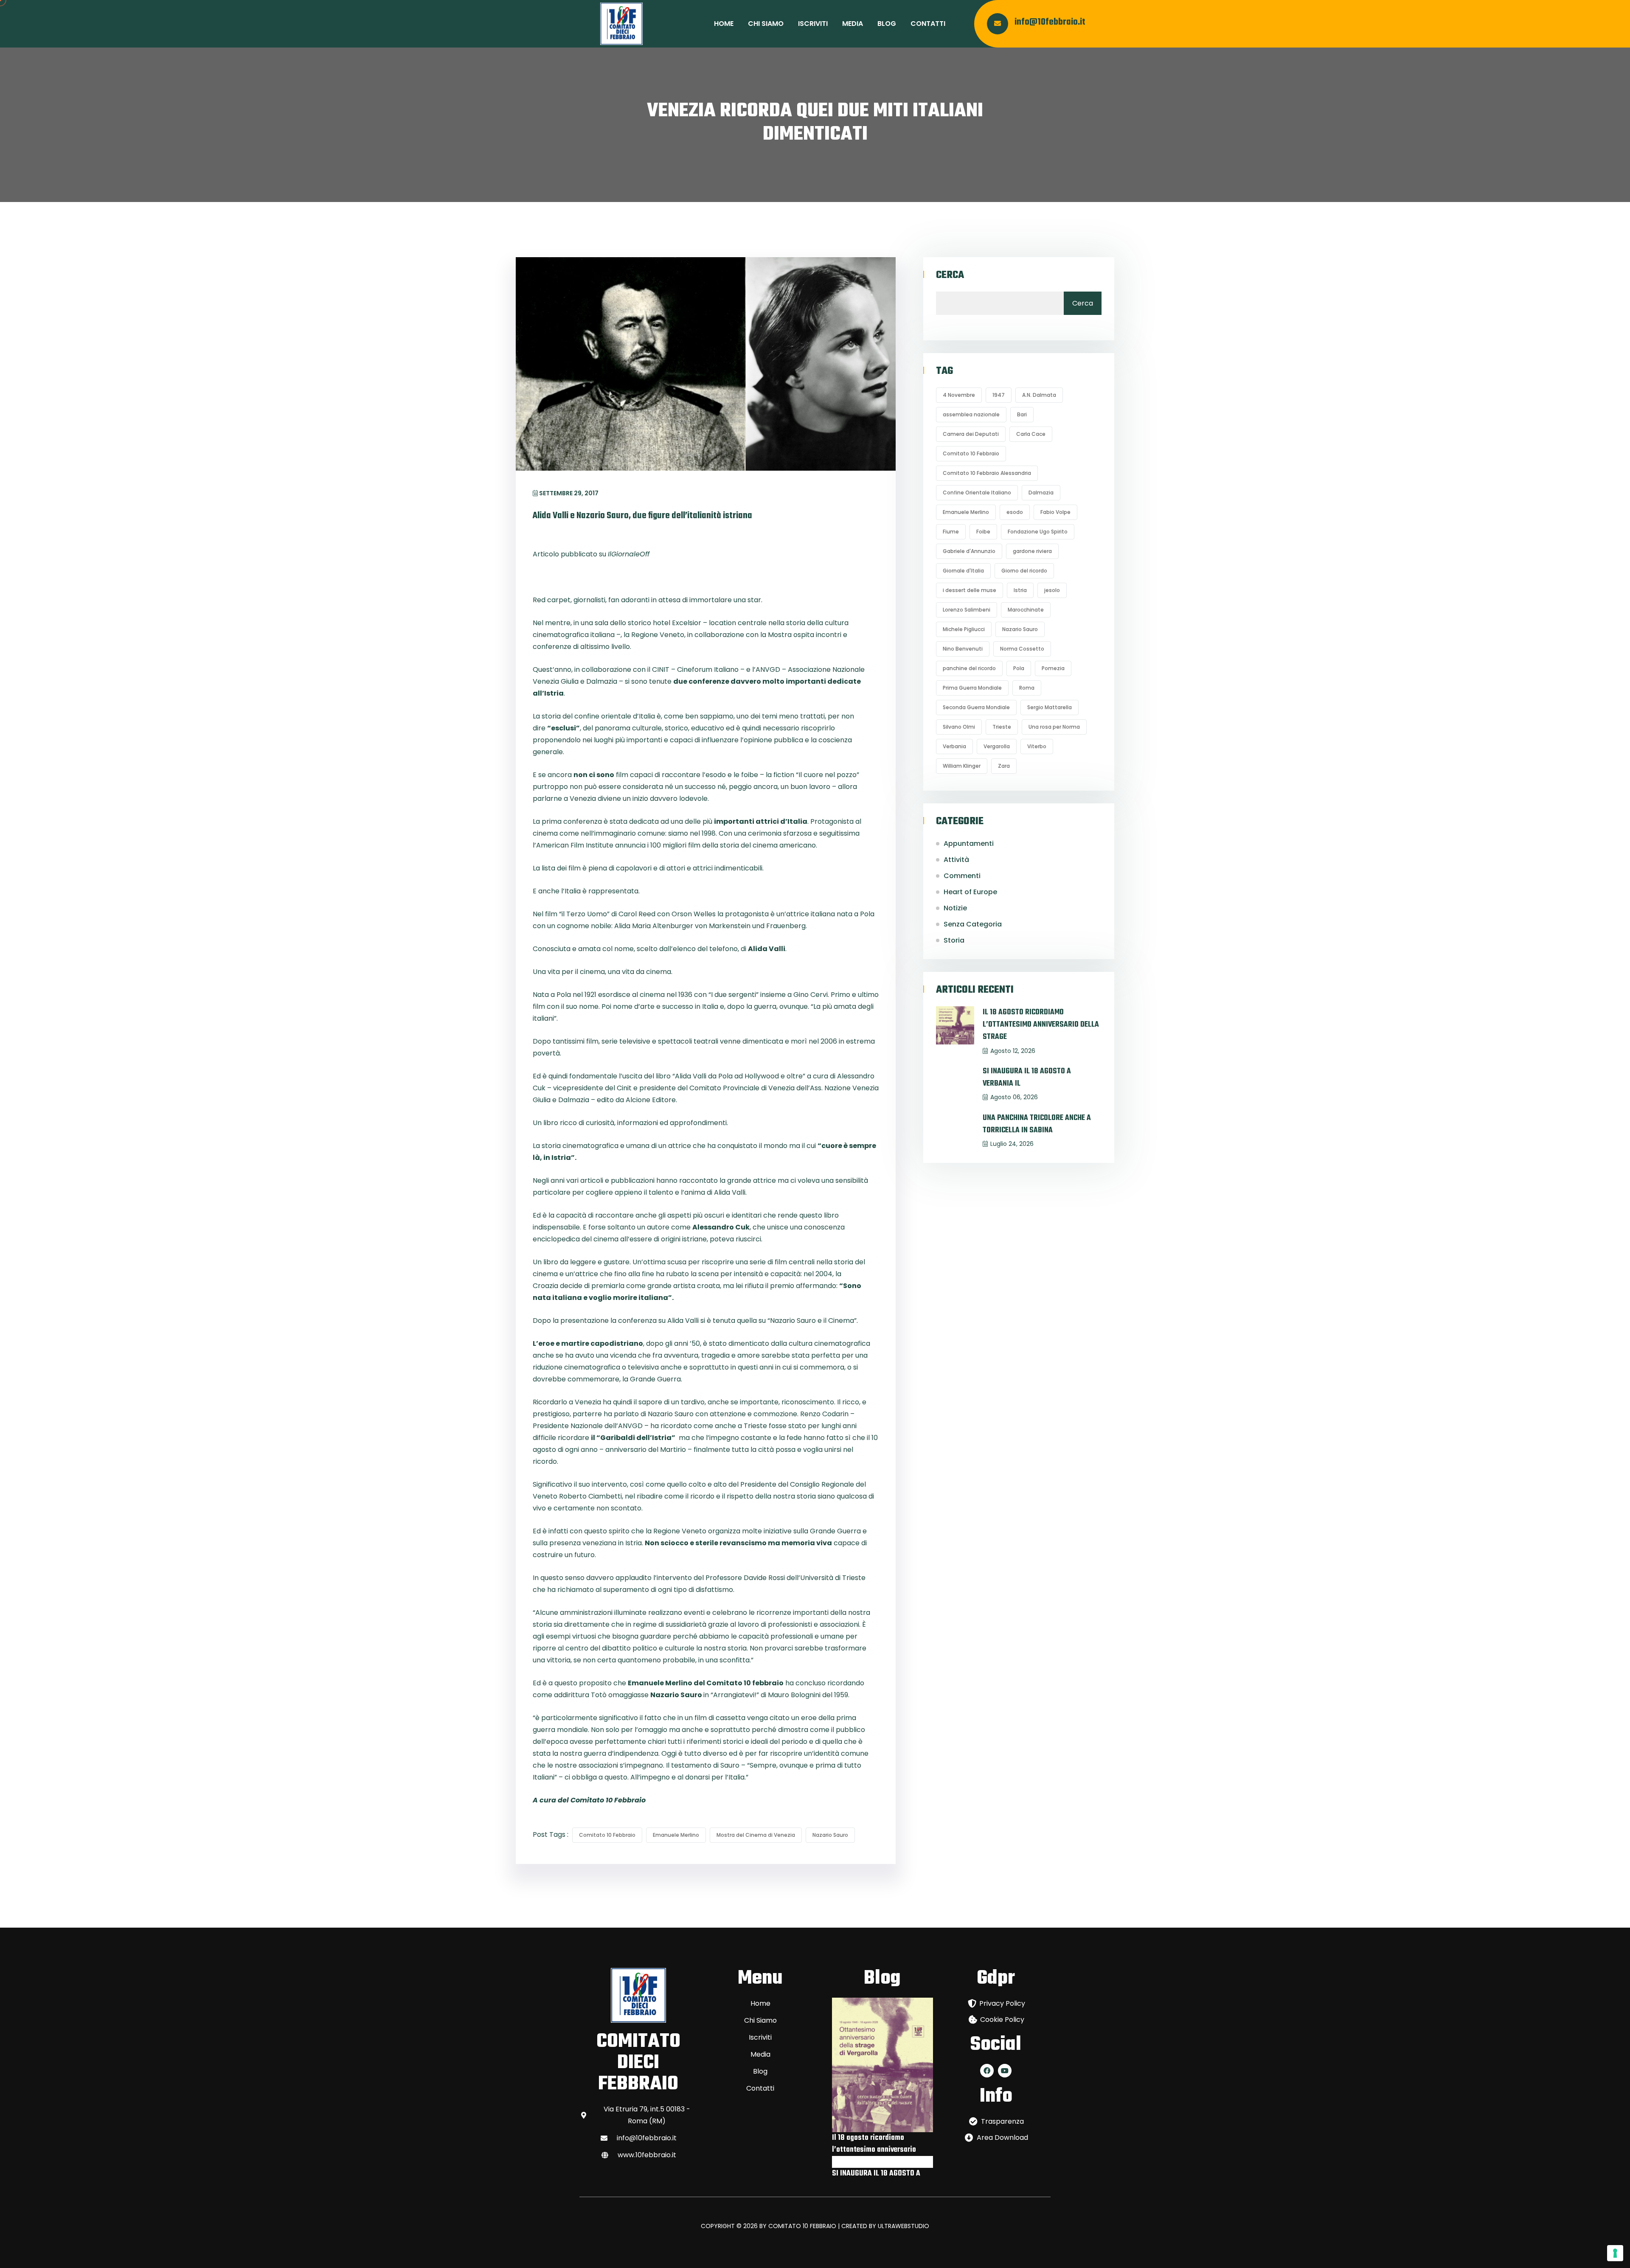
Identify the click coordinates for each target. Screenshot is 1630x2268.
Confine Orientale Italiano (977, 493)
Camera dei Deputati (971, 434)
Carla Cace (1031, 434)
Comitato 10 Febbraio (607, 1835)
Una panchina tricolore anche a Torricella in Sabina (1037, 1124)
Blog (887, 24)
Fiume (951, 532)
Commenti (962, 876)
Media (853, 24)
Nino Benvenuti (963, 649)
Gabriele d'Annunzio (969, 551)
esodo (1015, 512)
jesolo (1052, 590)
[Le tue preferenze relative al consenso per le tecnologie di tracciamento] (1615, 2253)
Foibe (983, 532)
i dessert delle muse (970, 590)
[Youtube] (1005, 2071)
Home (724, 24)
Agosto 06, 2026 (1014, 1097)
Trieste (1002, 727)
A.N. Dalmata (1039, 395)
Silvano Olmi (959, 727)
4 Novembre (959, 395)
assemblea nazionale (971, 414)
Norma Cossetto (1022, 649)
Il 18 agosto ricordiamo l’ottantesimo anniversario (874, 2144)
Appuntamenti (969, 843)
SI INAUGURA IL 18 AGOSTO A (876, 2174)
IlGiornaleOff (629, 554)
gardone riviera (1032, 551)
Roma (1027, 688)
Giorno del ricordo (1024, 571)
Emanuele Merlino (676, 1835)
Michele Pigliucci (964, 629)
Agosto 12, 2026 (1013, 1051)
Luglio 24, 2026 (1012, 1144)
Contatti (928, 24)
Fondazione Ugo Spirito (1038, 532)
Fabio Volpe (1055, 512)
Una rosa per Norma (1054, 727)
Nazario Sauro (830, 1835)
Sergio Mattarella (1050, 707)
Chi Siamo (766, 24)
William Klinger (962, 766)
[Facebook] (987, 2071)
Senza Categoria (973, 924)
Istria (1020, 590)
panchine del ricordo (969, 668)
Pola (1019, 668)
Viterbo (1037, 746)
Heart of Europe (970, 892)
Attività (956, 860)
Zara (1004, 766)
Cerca (950, 275)
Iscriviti (813, 24)
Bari (1022, 414)
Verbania (954, 746)
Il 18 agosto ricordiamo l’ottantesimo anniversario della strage (1041, 1025)
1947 (999, 395)
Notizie (955, 908)
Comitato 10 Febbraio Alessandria (987, 473)
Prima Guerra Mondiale (972, 688)
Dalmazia (1041, 493)
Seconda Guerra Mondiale (976, 707)
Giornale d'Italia (963, 571)
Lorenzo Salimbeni (967, 610)
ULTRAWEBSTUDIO (904, 2226)
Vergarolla (997, 746)
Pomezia (1053, 668)
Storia (954, 940)
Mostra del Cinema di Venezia (756, 1835)
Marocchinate (1026, 610)
